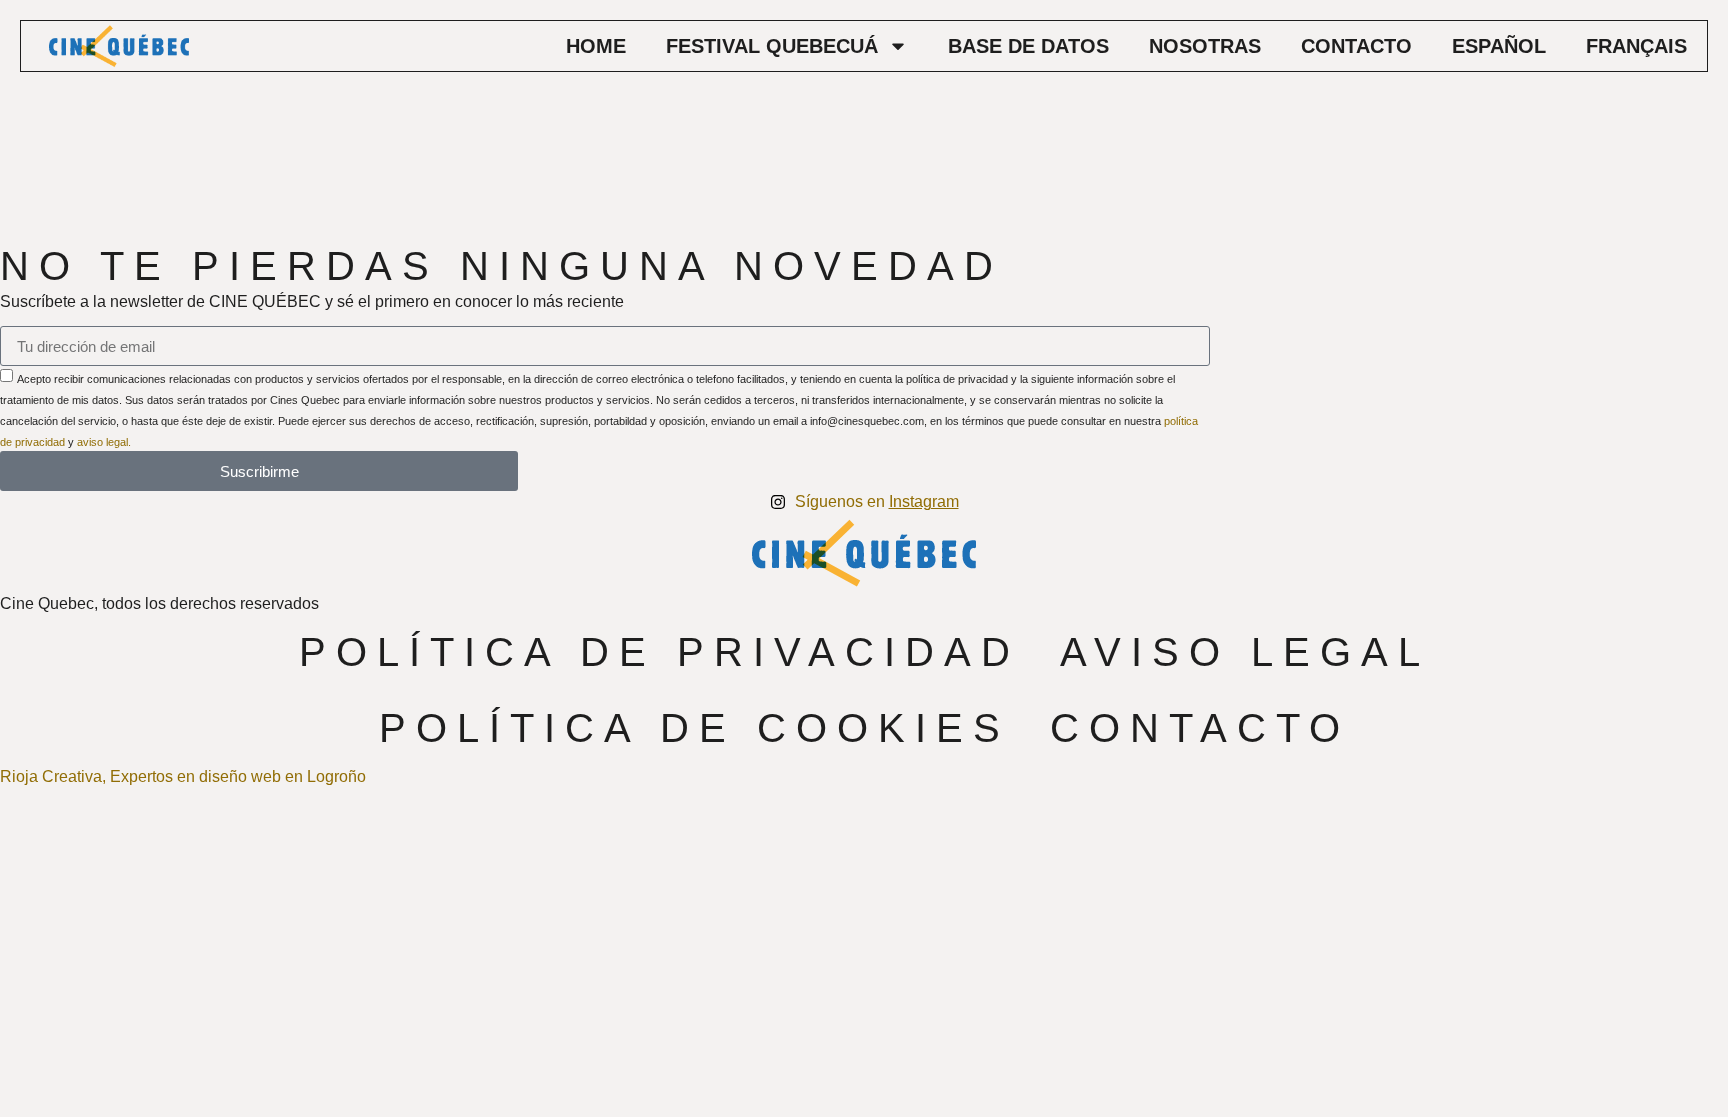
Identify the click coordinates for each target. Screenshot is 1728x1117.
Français (1636, 46)
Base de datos (1028, 46)
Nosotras (1205, 46)
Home (596, 46)
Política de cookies (694, 728)
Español (1499, 46)
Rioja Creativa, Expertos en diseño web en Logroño (183, 776)
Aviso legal (1245, 652)
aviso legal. (104, 442)
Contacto (1356, 46)
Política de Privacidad (659, 652)
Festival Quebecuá (772, 46)
